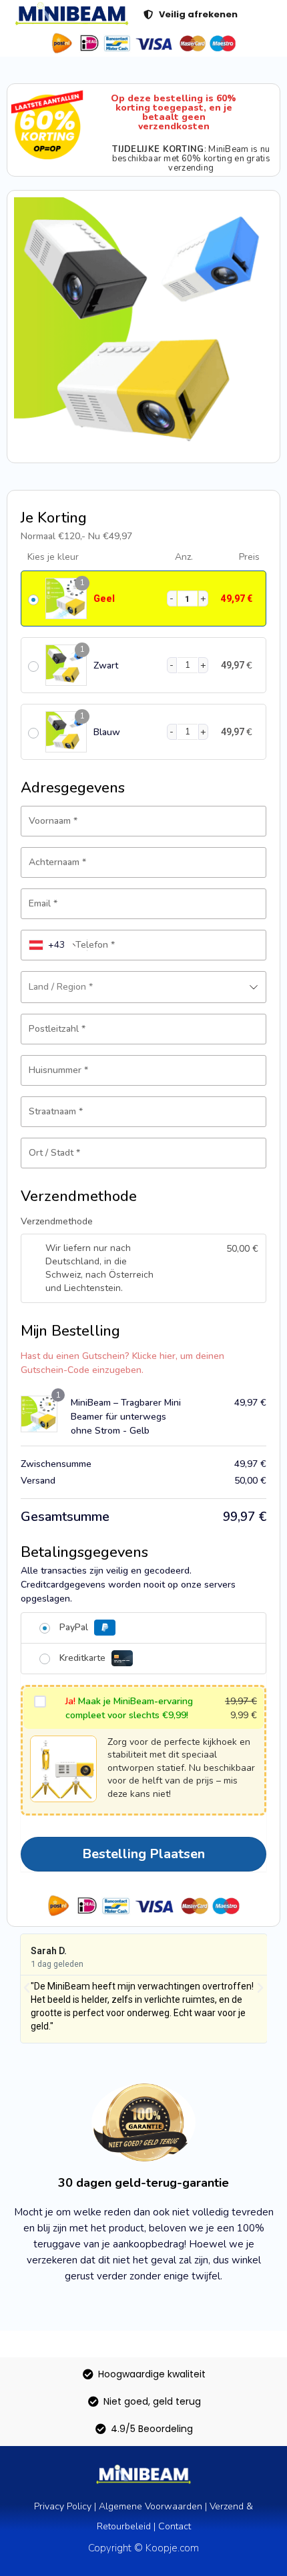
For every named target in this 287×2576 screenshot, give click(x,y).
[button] (27, 1988)
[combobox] (54, 945)
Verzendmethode (57, 1221)
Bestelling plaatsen (143, 1854)
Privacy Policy (63, 2506)
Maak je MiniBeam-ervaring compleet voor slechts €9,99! (129, 1708)
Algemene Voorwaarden (151, 2506)
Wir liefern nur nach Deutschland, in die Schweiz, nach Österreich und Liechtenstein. (99, 1268)
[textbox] (143, 987)
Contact (175, 2526)
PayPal (75, 1627)
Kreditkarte (84, 1658)
